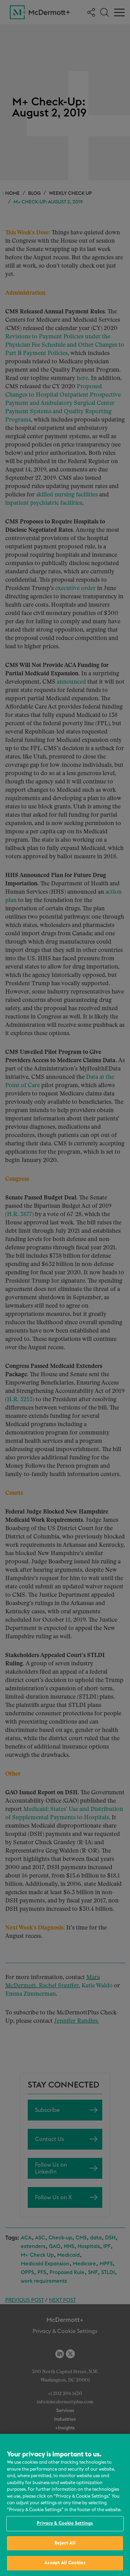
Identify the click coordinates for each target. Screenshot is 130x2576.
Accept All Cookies (65, 2563)
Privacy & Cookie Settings (65, 2523)
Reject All (65, 2543)
